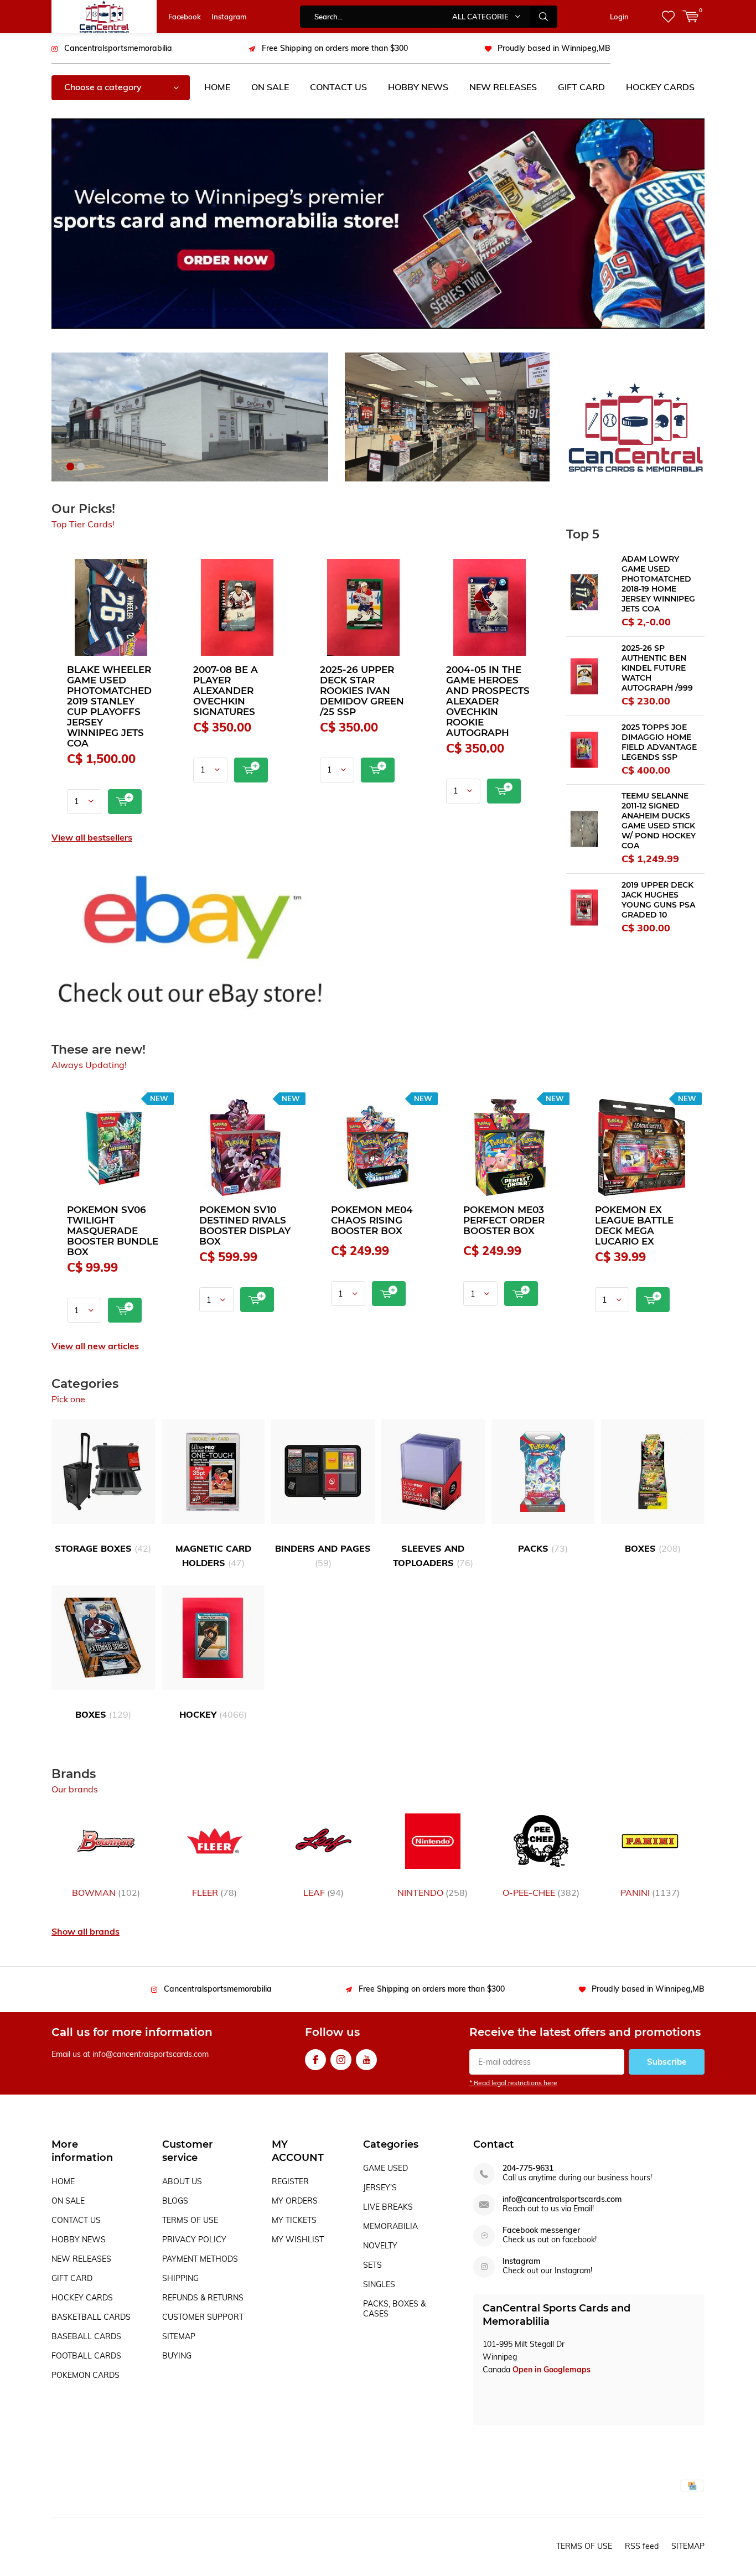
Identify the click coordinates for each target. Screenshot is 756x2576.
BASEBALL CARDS (86, 2336)
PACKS (543, 1548)
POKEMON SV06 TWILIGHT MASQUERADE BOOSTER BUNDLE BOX (113, 1231)
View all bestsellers (92, 837)
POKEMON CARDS (86, 2375)
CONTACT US (338, 87)
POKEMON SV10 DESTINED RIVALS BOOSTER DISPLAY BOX (245, 1225)
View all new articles (95, 1346)
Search (544, 17)
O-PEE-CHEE (541, 1893)
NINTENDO (433, 1893)
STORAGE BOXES (103, 1548)
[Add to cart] (125, 802)
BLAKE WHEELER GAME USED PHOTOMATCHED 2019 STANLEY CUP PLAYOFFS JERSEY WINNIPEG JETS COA (109, 706)
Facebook (185, 17)
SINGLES (379, 2284)
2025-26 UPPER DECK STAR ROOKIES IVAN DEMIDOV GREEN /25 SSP (362, 691)
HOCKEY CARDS (660, 87)
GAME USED (385, 2168)
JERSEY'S (380, 2188)
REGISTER (290, 2181)
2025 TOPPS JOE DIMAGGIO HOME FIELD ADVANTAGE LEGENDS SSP (659, 742)
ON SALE (270, 87)
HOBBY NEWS (418, 87)
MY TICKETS (294, 2220)
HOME (217, 87)
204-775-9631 (528, 2168)
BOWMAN (106, 1893)
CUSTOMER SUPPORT (203, 2317)
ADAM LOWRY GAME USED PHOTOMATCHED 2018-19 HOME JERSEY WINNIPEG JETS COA (658, 584)
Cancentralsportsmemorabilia (118, 48)
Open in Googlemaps (552, 2370)
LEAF (323, 1893)
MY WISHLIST (298, 2240)
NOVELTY (380, 2246)
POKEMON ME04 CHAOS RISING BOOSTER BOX (372, 1220)
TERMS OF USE (190, 2220)
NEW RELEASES (503, 87)
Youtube (366, 2060)
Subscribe (667, 2062)
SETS (372, 2265)
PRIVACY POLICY (194, 2240)
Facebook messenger (541, 2230)
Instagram (229, 17)
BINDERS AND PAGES (323, 1556)
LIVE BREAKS (388, 2207)
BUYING (177, 2356)
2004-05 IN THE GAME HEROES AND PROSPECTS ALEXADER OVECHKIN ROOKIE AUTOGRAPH (488, 701)
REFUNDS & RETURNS (203, 2298)
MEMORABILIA (390, 2226)
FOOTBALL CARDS (86, 2356)
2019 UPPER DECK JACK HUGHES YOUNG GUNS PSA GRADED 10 (658, 900)
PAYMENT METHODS (200, 2259)
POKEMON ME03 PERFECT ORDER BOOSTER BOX (504, 1220)
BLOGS (175, 2201)
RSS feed (642, 2546)
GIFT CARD (581, 87)
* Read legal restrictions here (513, 2083)
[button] (70, 467)
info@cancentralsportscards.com (562, 2199)
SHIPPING (180, 2278)
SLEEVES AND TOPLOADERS (433, 1556)
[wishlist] (668, 17)
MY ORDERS (295, 2201)
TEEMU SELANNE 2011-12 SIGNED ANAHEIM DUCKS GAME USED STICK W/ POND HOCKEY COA (659, 821)
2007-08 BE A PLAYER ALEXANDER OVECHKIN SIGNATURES (226, 691)
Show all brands (86, 1931)
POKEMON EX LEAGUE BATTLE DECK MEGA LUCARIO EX (634, 1225)
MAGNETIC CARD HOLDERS (213, 1556)
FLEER (214, 1893)
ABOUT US (182, 2181)
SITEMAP (179, 2336)
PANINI (650, 1893)
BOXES (653, 1548)
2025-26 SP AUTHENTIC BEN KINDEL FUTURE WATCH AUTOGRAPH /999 (657, 668)
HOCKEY (213, 1714)
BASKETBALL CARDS (91, 2317)
